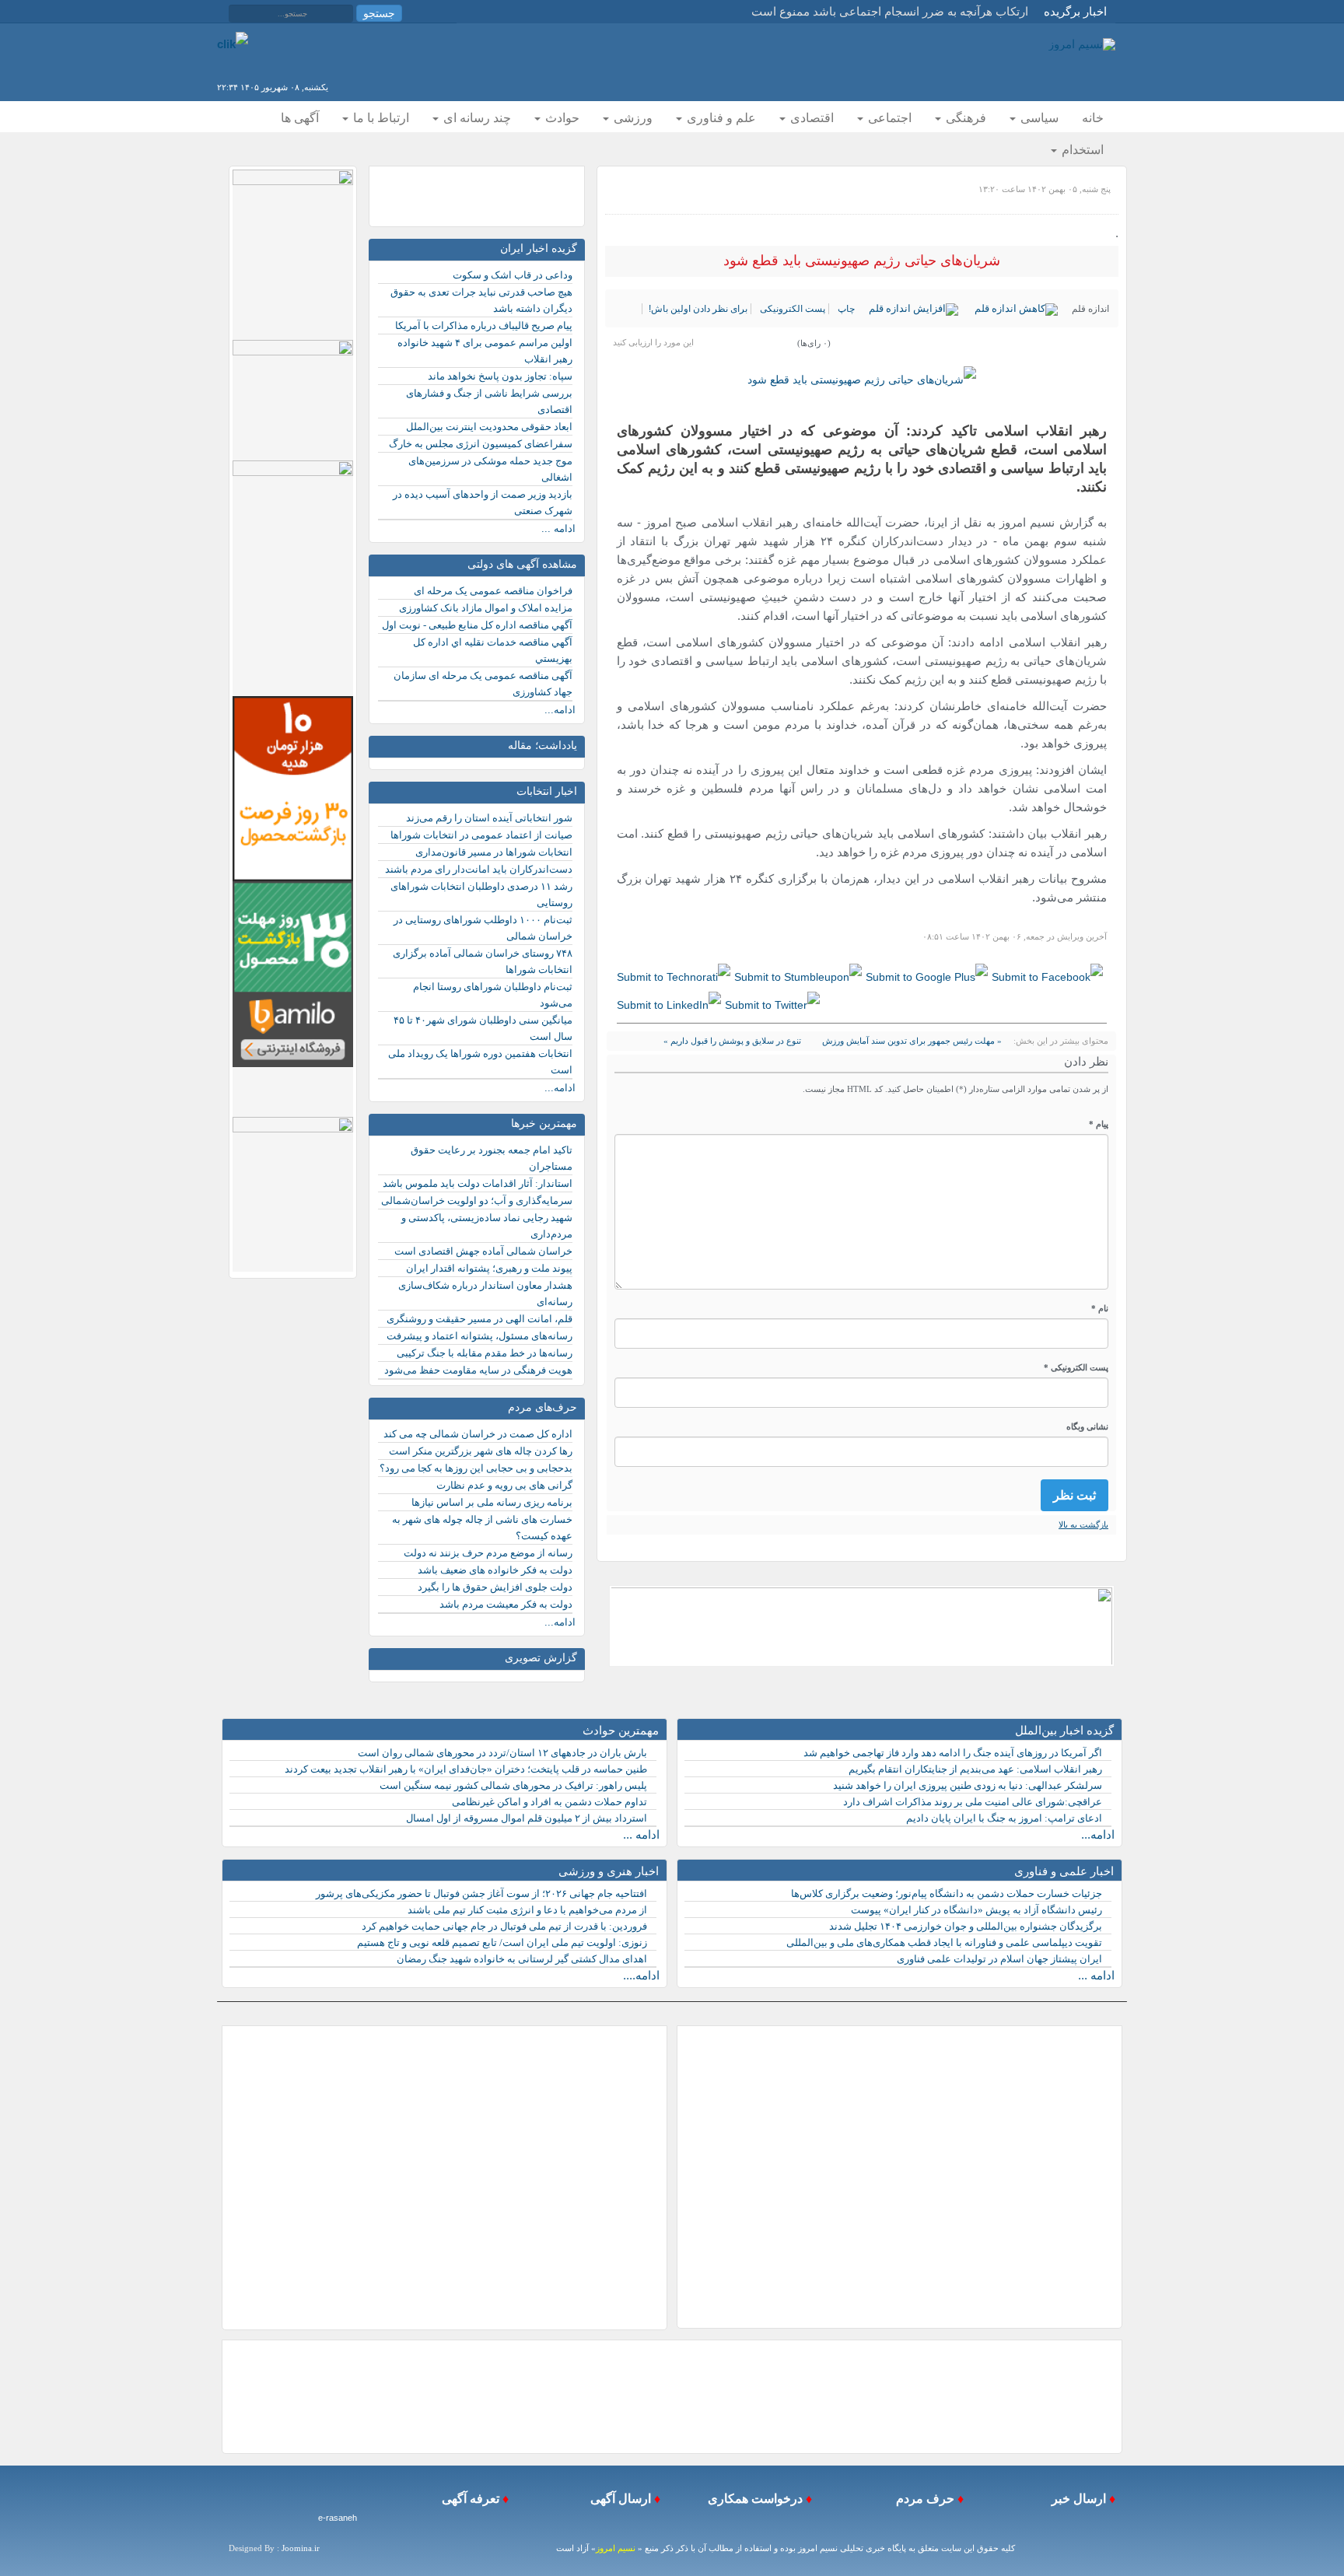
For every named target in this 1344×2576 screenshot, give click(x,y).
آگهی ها (300, 118)
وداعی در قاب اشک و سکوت (513, 275)
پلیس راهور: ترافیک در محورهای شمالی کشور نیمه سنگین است (513, 1785)
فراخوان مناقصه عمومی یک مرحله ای (493, 591)
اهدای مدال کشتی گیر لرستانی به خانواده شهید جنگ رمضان (522, 1959)
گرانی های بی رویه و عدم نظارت (504, 1485)
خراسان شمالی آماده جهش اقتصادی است (483, 1251)
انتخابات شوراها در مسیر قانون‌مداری (494, 852)
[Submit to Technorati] (674, 977)
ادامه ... (558, 528)
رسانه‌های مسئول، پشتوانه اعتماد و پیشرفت (479, 1336)
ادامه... (560, 710)
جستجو (379, 13)
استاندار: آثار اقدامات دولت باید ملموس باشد (478, 1183)
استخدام (1081, 150)
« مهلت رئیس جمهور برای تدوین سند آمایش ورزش (911, 1041)
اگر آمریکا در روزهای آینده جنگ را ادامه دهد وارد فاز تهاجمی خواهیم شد (953, 1753)
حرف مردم (922, 2499)
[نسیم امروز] (1082, 44)
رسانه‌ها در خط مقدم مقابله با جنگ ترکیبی (485, 1353)
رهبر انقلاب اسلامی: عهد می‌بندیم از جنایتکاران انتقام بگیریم (975, 1769)
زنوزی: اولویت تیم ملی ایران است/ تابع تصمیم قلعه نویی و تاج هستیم (502, 1942)
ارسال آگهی (619, 2499)
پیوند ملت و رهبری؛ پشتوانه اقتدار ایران (489, 1268)
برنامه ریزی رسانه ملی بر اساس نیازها (492, 1502)
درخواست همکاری (754, 2499)
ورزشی (632, 118)
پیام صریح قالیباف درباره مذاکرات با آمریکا (484, 325)
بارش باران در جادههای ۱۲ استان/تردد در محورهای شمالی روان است (502, 1753)
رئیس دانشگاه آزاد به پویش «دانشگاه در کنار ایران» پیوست (976, 1910)
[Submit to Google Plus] (927, 977)
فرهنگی (964, 118)
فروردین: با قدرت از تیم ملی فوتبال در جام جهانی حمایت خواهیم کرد (504, 1926)
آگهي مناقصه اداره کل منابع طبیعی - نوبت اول (477, 625)
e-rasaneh (338, 2518)
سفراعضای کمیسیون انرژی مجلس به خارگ (481, 444)
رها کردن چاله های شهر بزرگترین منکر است (481, 1451)
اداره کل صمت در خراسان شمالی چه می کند (478, 1434)
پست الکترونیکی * (1076, 1367)
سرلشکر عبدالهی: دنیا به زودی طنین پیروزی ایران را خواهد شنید (968, 1785)
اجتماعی (888, 118)
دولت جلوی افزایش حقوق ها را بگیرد (495, 1587)
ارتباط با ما (380, 118)
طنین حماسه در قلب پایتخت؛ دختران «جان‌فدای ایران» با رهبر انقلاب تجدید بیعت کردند (466, 1769)
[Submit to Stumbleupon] (798, 977)
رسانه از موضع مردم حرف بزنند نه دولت (488, 1553)
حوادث (561, 118)
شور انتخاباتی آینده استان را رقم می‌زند (489, 818)
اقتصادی (810, 118)
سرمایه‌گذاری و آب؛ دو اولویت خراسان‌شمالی (477, 1200)
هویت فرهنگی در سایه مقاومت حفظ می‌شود (478, 1370)
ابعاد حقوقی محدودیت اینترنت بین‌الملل (489, 427)
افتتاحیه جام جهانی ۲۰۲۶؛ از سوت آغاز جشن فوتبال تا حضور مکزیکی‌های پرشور (481, 1893)
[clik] (233, 43)
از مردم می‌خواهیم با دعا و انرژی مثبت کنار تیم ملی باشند (527, 1910)
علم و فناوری (720, 118)
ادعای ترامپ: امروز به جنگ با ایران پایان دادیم (1004, 1818)
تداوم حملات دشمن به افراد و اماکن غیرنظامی (549, 1802)
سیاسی (1038, 118)
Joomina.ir (301, 2548)
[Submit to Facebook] (1047, 977)
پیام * (1099, 1124)
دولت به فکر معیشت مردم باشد (506, 1604)
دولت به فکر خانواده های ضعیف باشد (495, 1570)
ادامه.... (641, 1975)
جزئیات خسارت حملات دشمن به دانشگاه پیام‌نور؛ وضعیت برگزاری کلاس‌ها (947, 1893)
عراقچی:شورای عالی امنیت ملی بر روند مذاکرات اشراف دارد (973, 1802)
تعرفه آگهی (469, 2499)
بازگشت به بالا (1083, 1524)
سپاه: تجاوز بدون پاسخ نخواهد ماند (500, 376)
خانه (1093, 118)
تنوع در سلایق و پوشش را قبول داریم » (732, 1041)
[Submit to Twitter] (772, 1004)
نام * (1100, 1308)
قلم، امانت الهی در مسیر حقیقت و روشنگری (479, 1319)
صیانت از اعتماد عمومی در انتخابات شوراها (481, 835)
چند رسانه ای (476, 118)
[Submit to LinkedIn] (669, 1004)
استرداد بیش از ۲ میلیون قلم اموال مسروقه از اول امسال (527, 1818)
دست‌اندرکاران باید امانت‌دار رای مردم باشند (479, 869)
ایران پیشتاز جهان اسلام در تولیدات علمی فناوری (999, 1959)
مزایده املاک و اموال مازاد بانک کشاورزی (486, 608)
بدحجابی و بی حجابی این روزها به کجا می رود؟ (476, 1468)
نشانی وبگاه (1087, 1426)
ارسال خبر (1077, 2499)
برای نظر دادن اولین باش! (698, 309)
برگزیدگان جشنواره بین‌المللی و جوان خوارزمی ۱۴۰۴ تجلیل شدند (966, 1926)
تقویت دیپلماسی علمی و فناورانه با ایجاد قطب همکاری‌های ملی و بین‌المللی (944, 1942)
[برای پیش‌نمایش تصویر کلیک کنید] (862, 380)
